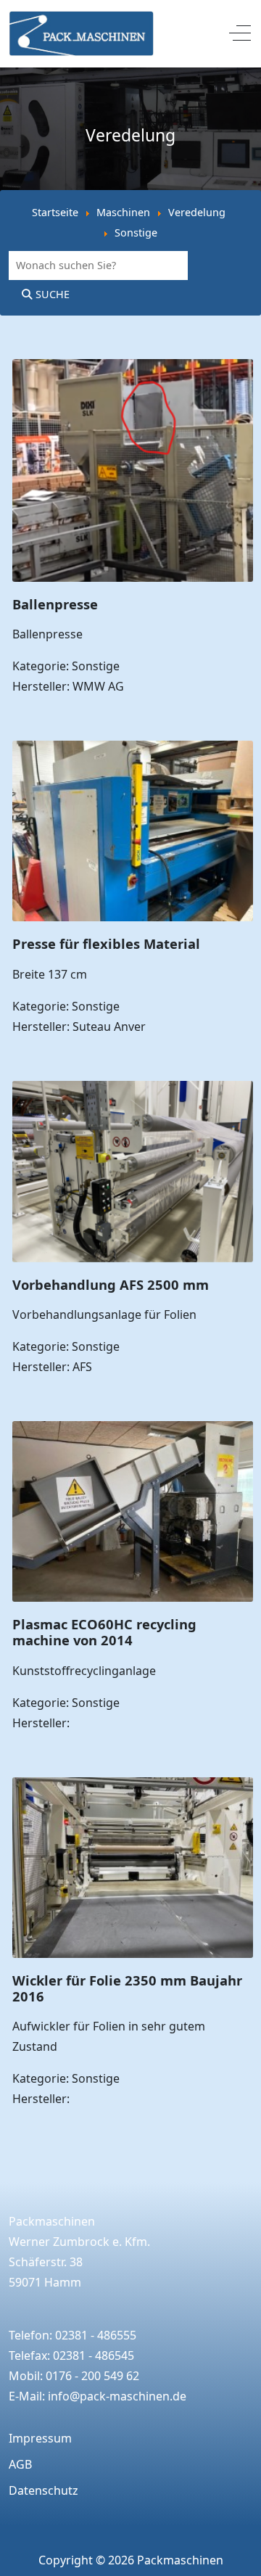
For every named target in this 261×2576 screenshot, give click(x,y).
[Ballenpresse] (133, 369)
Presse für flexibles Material (106, 943)
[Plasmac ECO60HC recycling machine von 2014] (133, 1431)
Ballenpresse (55, 604)
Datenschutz (43, 2490)
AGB (20, 2464)
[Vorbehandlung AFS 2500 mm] (133, 1091)
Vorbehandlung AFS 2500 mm (111, 1284)
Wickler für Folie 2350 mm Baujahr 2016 (127, 1988)
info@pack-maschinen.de (117, 2396)
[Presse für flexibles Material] (133, 751)
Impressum (40, 2438)
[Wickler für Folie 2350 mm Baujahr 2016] (133, 1787)
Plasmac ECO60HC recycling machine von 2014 (104, 1632)
